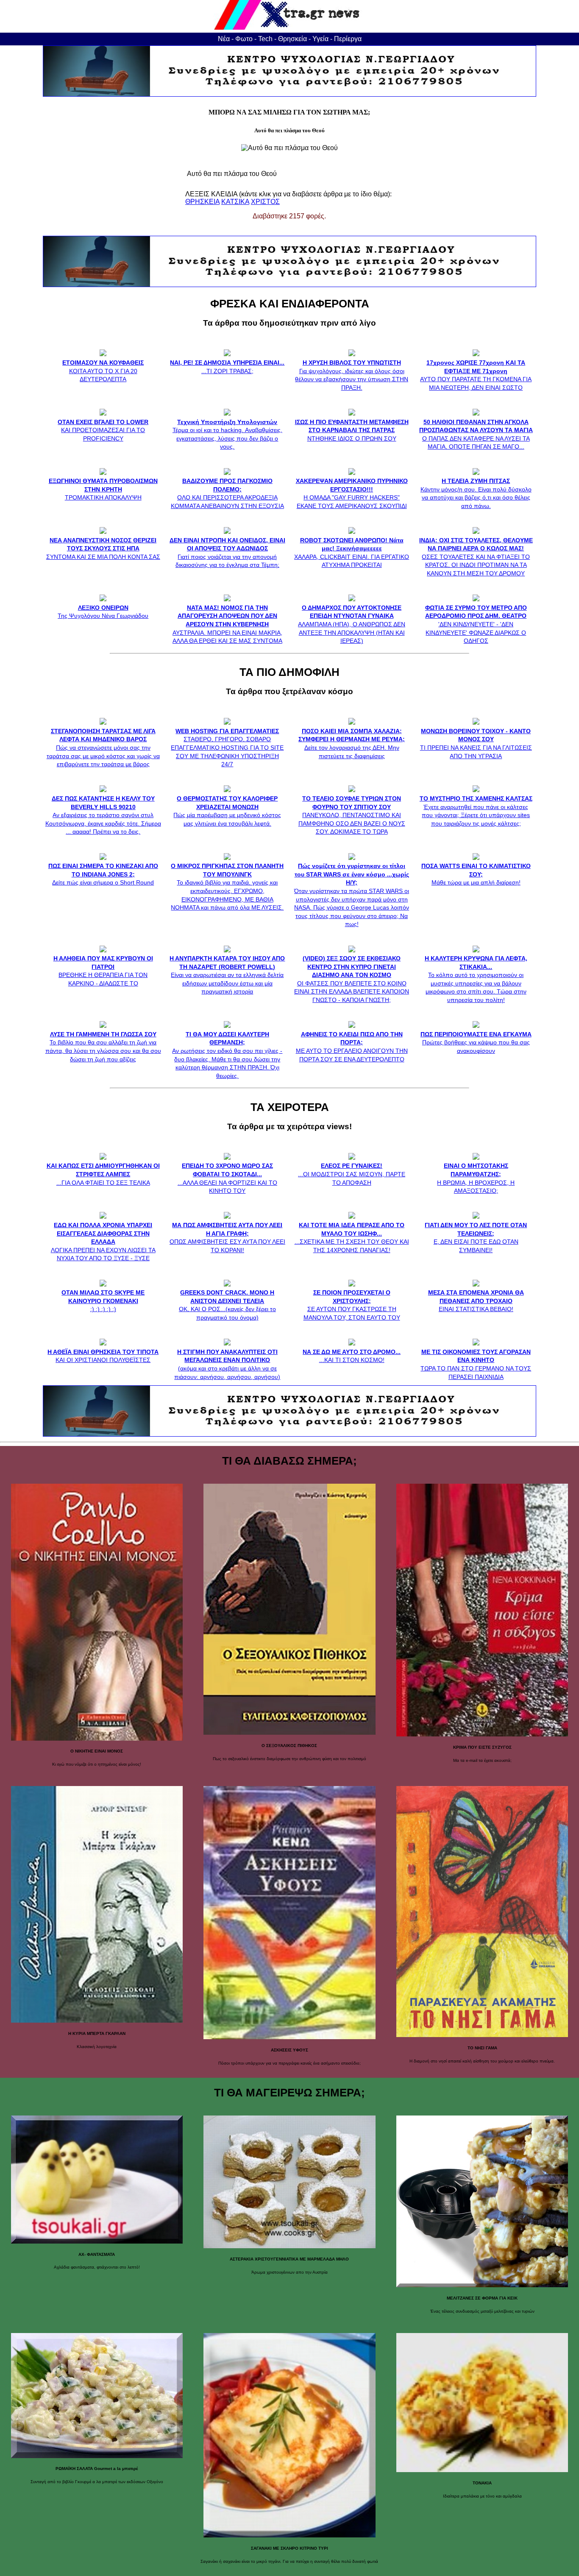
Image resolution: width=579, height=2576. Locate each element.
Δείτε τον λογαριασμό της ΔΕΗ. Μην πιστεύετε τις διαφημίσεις (352, 743)
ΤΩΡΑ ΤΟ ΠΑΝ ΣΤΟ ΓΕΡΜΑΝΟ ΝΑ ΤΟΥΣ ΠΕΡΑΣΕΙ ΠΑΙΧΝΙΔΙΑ (476, 1364)
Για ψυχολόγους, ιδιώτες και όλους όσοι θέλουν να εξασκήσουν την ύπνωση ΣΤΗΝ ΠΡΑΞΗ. (352, 375)
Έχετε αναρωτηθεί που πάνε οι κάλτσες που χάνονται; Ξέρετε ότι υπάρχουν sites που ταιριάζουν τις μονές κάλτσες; (476, 811)
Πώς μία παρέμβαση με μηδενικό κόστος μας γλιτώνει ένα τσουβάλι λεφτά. (227, 811)
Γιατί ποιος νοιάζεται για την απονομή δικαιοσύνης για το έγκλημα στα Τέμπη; (227, 553)
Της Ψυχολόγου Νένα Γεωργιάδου (103, 612)
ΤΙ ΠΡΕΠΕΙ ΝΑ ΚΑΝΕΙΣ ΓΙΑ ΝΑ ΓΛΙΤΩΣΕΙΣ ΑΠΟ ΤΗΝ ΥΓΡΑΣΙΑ (476, 743)
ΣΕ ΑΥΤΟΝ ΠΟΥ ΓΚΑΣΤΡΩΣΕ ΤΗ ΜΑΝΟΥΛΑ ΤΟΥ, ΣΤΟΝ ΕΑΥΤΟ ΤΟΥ (352, 1305)
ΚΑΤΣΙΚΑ (235, 202)
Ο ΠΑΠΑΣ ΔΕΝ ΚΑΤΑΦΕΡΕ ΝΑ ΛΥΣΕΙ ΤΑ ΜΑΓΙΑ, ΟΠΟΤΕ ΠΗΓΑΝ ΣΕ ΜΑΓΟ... (476, 434)
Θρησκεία (292, 39)
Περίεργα (348, 39)
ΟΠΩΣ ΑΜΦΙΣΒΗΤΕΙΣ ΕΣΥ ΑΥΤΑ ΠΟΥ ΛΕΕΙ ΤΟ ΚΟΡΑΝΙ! (227, 1237)
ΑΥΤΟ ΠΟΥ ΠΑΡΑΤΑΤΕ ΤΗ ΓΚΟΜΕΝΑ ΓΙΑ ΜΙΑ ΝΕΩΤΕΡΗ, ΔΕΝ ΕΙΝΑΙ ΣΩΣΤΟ (476, 375)
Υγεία (320, 39)
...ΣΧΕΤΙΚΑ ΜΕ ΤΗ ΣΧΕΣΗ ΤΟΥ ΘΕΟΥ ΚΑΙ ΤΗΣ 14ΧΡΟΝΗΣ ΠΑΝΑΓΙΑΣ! (352, 1237)
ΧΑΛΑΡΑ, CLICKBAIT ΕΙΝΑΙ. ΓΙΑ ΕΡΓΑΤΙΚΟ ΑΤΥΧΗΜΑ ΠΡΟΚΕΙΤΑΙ (352, 553)
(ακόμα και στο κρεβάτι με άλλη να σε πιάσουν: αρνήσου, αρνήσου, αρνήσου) (227, 1364)
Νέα (224, 39)
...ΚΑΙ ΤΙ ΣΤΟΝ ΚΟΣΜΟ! (352, 1356)
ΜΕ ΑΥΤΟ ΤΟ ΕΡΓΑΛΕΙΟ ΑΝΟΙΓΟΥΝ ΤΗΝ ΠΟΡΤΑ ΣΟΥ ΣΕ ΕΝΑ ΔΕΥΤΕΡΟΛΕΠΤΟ (352, 1047)
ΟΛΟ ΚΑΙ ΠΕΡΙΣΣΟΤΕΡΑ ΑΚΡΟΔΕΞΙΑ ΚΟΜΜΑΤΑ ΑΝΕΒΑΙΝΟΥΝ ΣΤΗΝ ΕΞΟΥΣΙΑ (227, 493)
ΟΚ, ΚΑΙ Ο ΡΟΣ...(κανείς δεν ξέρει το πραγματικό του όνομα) (227, 1305)
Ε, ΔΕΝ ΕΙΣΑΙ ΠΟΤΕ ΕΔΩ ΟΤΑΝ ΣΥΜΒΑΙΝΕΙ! (476, 1237)
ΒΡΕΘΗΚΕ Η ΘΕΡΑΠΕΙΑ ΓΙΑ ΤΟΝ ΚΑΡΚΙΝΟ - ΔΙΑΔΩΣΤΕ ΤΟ (103, 971)
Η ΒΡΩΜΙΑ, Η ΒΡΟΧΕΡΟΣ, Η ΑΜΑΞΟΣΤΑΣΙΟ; (476, 1178)
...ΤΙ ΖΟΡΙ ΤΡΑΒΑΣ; (227, 367)
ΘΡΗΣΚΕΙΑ (202, 202)
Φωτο (244, 39)
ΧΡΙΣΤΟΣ (265, 202)
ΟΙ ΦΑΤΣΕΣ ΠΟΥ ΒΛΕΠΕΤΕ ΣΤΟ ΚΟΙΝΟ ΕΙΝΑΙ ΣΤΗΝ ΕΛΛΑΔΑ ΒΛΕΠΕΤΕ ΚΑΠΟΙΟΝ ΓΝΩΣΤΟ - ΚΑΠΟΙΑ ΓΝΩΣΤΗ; (352, 979)
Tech (265, 39)
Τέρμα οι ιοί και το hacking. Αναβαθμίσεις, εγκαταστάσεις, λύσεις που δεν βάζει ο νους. (227, 434)
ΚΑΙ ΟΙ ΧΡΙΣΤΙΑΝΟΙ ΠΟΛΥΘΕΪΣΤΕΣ (103, 1356)
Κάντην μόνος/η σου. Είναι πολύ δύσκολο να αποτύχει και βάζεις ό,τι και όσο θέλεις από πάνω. (476, 493)
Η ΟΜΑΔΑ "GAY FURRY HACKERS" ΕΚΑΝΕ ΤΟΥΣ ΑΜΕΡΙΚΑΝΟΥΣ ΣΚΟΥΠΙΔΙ (352, 493)
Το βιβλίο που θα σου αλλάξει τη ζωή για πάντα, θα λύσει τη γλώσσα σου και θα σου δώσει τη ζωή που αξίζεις (103, 1047)
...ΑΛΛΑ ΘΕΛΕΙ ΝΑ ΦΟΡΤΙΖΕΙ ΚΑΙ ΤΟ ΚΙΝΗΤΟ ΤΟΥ (227, 1178)
